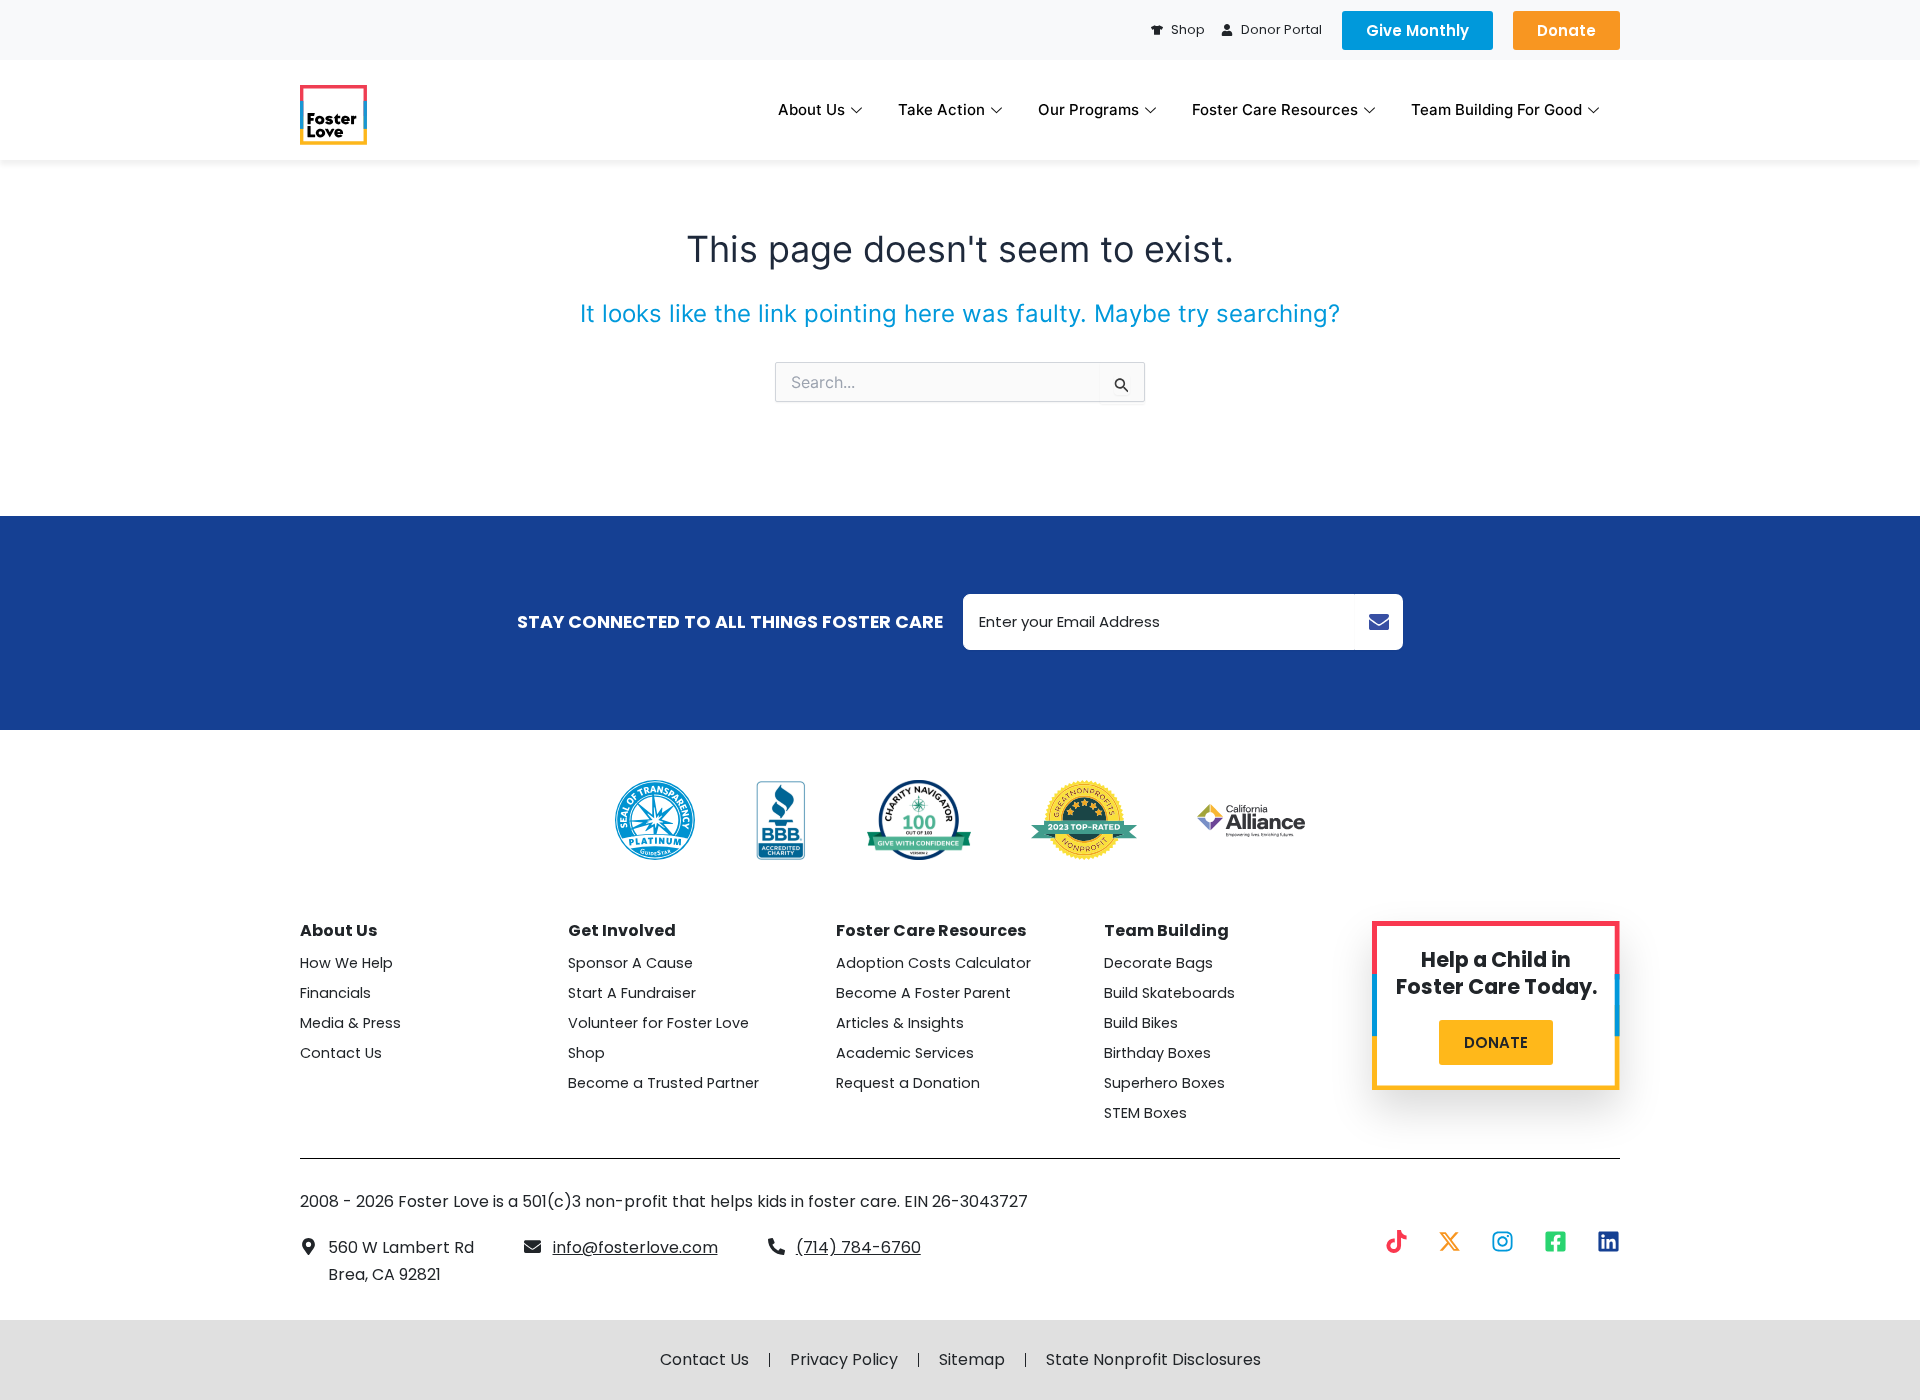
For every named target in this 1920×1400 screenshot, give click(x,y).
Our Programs (1088, 109)
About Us (811, 109)
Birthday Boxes (1157, 1053)
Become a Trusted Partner (663, 1083)
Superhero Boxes (1164, 1083)
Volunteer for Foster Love (658, 1023)
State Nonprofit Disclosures (1153, 1360)
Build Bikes (1141, 1023)
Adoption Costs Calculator (933, 963)
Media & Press (350, 1023)
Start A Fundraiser (632, 993)
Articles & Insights (900, 1023)
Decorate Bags (1158, 963)
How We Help (346, 963)
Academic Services (905, 1053)
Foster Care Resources (1275, 109)
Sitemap (972, 1360)
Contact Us (341, 1053)
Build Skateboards (1169, 993)
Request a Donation (908, 1083)
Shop (586, 1053)
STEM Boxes (1145, 1113)
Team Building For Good (1496, 109)
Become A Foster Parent (923, 993)
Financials (335, 993)
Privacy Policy (844, 1360)
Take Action (941, 109)
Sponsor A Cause (630, 963)
